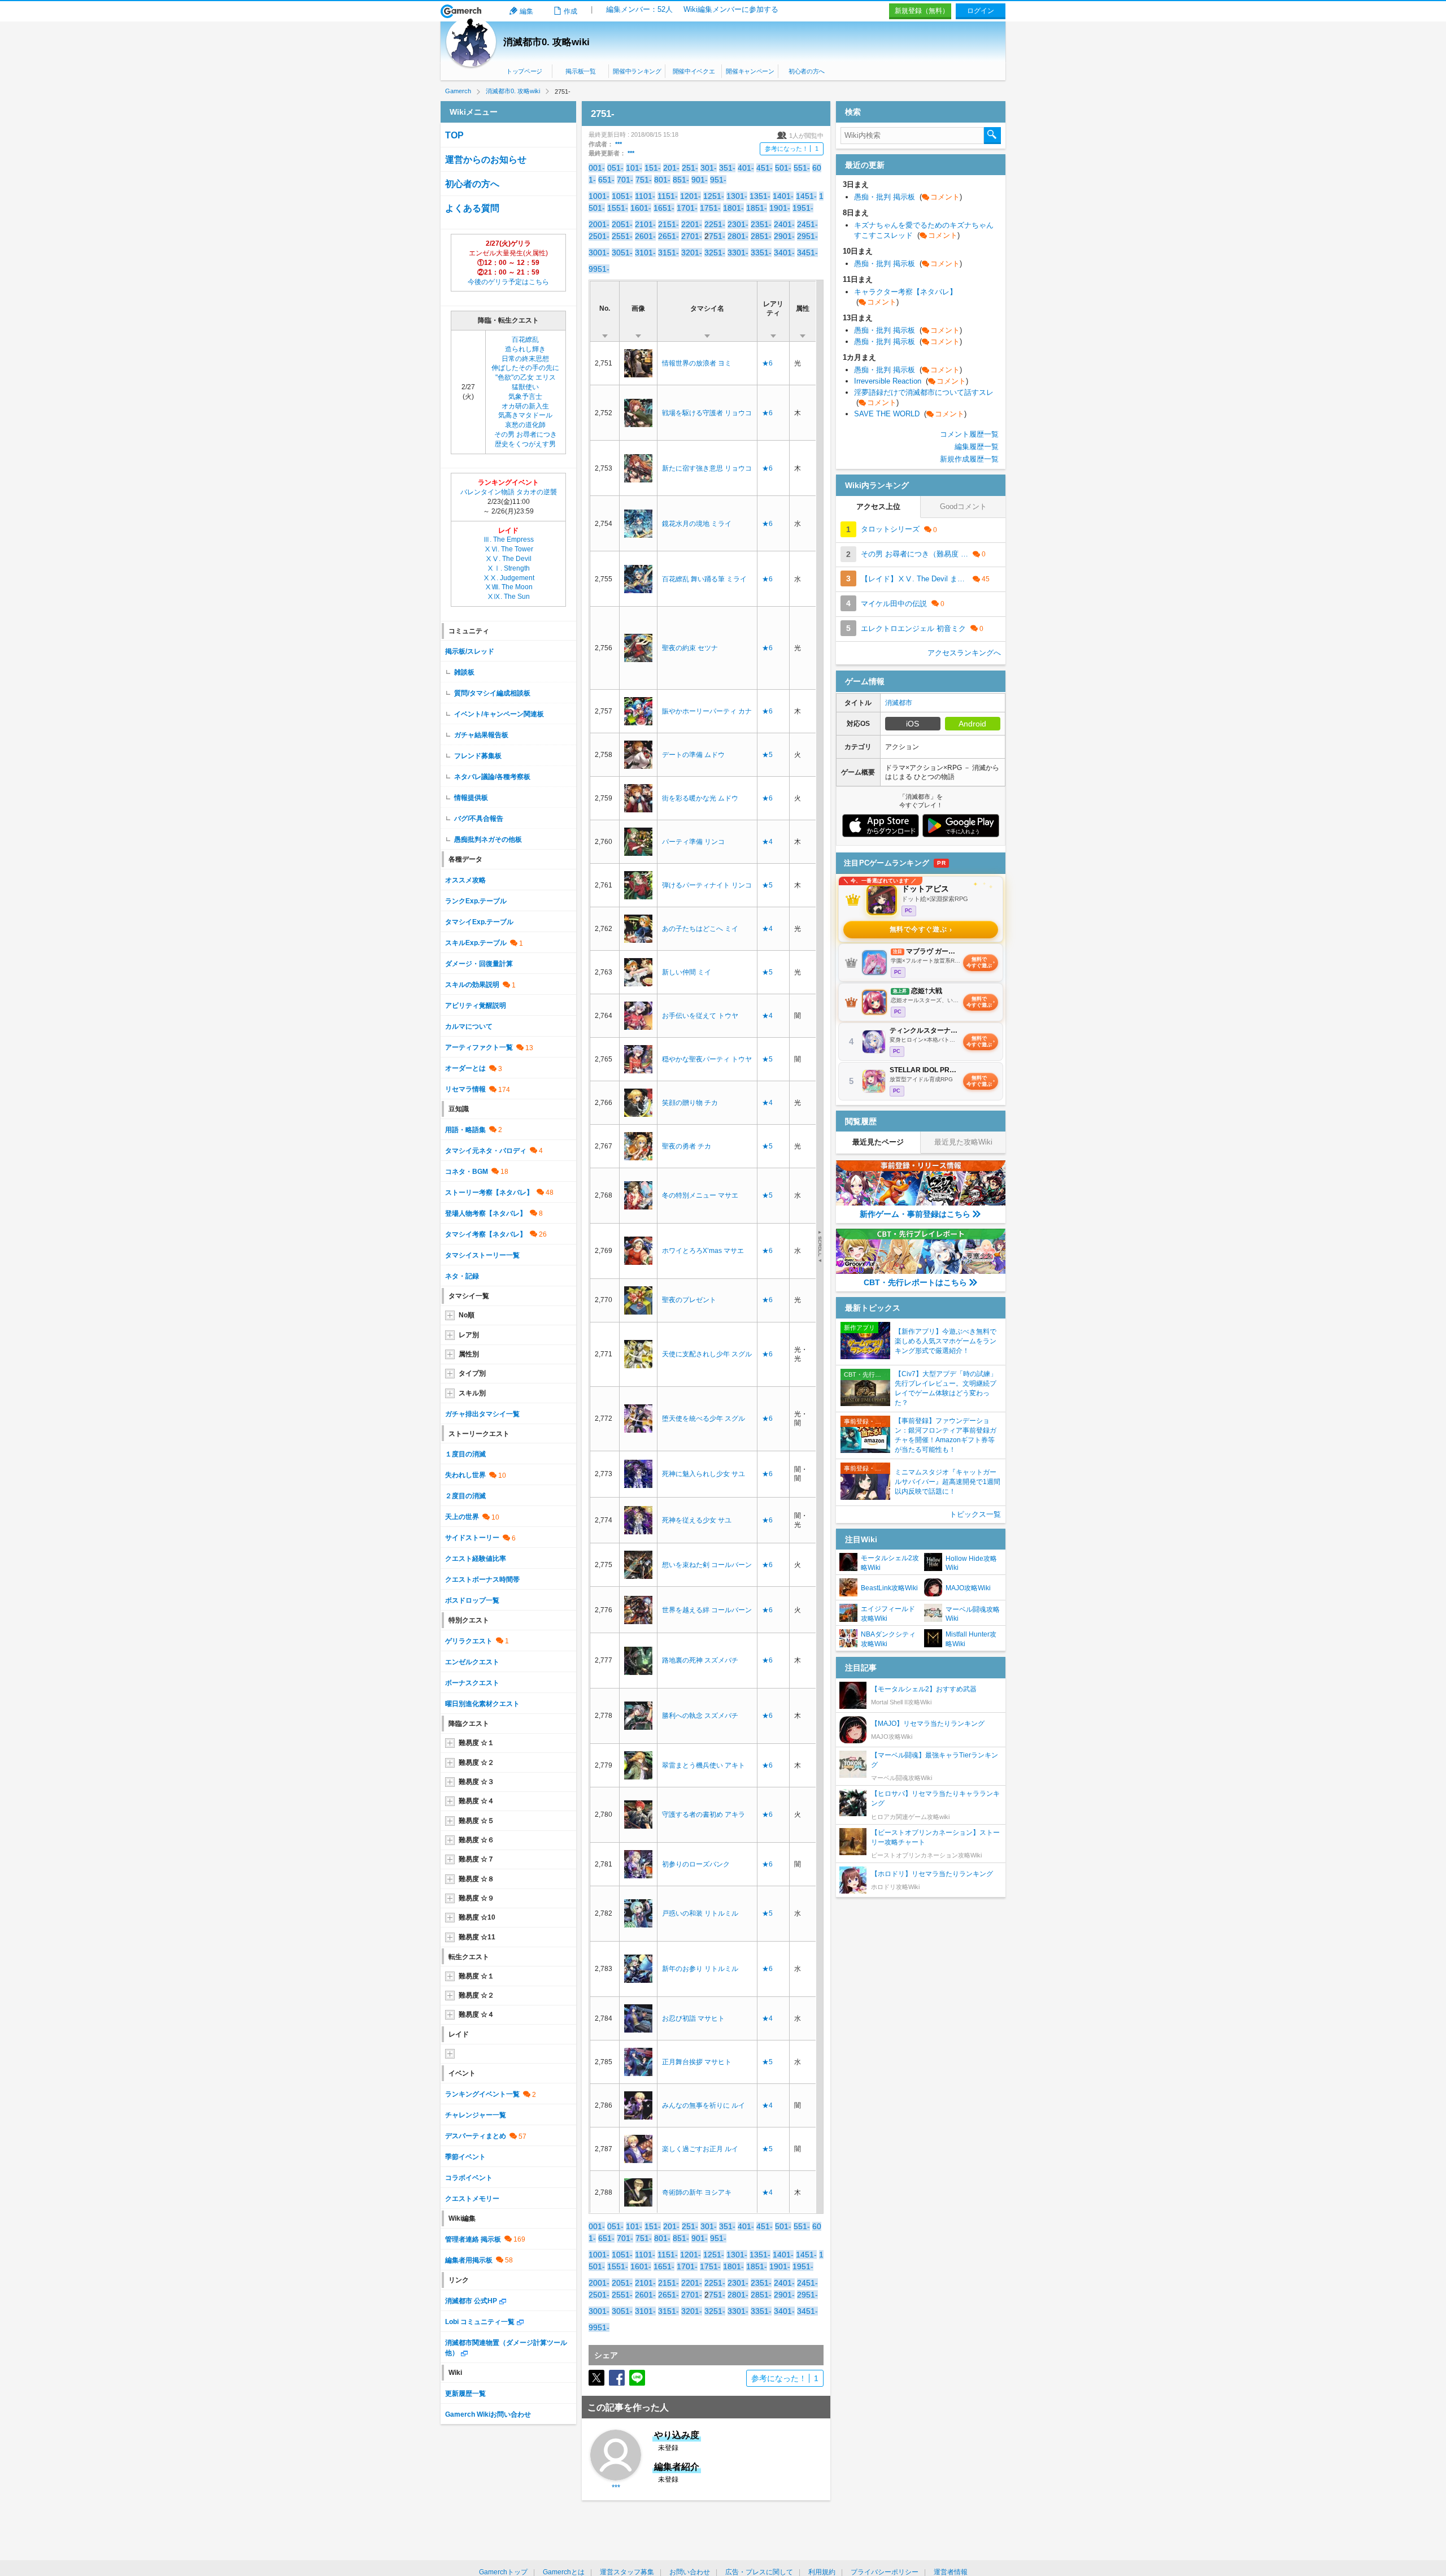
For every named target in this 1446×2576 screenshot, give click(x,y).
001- (597, 168)
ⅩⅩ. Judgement (509, 578)
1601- (641, 208)
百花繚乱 (525, 340)
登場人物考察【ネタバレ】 (486, 1213)
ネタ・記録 (462, 1276)
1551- (618, 208)
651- (606, 180)
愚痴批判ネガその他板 (488, 839)
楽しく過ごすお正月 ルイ (700, 2149)
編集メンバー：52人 (639, 9)
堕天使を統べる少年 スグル (704, 1418)
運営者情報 (951, 2572)
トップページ (524, 71)
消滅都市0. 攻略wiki (546, 42)
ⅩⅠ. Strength (508, 568)
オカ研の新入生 (525, 406)
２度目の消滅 (465, 1496)
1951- (803, 208)
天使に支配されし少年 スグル (707, 1354)
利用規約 (822, 2572)
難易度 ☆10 (477, 1917)
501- (783, 168)
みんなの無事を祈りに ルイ (704, 2105)
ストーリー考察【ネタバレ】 (489, 1193)
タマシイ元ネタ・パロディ (486, 1151)
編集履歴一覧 (977, 447)
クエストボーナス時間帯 (482, 1579)
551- (802, 168)
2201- (692, 224)
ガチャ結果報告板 (481, 735)
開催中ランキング (637, 71)
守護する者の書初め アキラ (704, 1814)
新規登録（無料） (922, 11)
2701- (692, 236)
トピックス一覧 (975, 1514)
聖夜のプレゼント (689, 1300)
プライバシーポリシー (885, 2572)
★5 (767, 755)
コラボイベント (469, 2178)
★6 (767, 363)
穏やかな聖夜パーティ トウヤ (707, 1059)
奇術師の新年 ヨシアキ (697, 2192)
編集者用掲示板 (469, 2260)
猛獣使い (525, 387)
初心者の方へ (807, 71)
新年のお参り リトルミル (700, 1969)
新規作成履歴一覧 (969, 459)
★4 (767, 842)
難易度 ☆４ (476, 1801)
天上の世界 (462, 1517)
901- (700, 180)
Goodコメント (963, 506)
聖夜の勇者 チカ (687, 1146)
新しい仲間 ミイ (687, 972)
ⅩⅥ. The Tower (509, 549)
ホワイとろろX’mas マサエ (703, 1251)
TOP (454, 135)
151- (653, 168)
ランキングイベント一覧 (482, 2094)
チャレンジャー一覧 (476, 2115)
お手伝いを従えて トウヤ (700, 1016)
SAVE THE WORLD (910, 414)
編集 (526, 11)
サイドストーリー (472, 1538)
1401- (783, 196)
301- (709, 168)
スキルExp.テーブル (476, 943)
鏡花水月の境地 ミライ (697, 524)
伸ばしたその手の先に (525, 368)
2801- (738, 236)
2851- (761, 236)
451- (765, 168)
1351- (760, 196)
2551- (622, 236)
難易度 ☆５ (476, 1821)
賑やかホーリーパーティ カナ (707, 711)
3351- (761, 253)
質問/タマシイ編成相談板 (492, 693)
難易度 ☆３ (476, 1782)
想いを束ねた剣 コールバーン (707, 1565)
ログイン (981, 11)
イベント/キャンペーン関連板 (499, 714)
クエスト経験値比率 (476, 1559)
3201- (692, 253)
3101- (645, 253)
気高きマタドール (525, 415)
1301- (737, 196)
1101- (645, 196)
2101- (645, 224)
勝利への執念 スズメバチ (700, 1716)
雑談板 (464, 672)
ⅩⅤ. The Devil (508, 559)
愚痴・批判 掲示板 (908, 197)
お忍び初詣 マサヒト (693, 2018)
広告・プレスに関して (759, 2572)
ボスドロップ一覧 (472, 1600)
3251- (715, 253)
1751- (710, 208)
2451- (807, 224)
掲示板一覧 (580, 71)
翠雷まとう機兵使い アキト (704, 1765)
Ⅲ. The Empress (508, 539)
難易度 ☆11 (477, 1937)
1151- (668, 196)
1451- (806, 196)
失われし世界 (465, 1475)
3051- (622, 253)
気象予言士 (525, 397)
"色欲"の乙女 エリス (526, 377)
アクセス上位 (878, 506)
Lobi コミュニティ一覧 (480, 2322)
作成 (570, 11)
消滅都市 (899, 703)
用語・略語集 (465, 1130)
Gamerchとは (564, 2572)
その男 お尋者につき (526, 434)
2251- (715, 224)
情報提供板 (471, 798)
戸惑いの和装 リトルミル (700, 1913)
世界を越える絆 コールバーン (707, 1610)
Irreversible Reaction (911, 381)
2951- (807, 236)
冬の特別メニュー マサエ (700, 1195)
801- (662, 180)
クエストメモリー (472, 2199)
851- (681, 180)
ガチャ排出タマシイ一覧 (482, 1414)
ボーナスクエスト (472, 1683)
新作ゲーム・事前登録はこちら (915, 1214)
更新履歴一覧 (465, 2394)
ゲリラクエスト (469, 1641)
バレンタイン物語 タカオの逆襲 (509, 492)
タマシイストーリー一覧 (482, 1255)
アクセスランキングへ (964, 653)
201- (671, 168)
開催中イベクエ (694, 71)
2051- (622, 224)
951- (718, 180)
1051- (622, 196)
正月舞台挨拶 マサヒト (697, 2062)
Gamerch (461, 11)
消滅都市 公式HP (471, 2301)
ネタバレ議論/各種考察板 (492, 777)
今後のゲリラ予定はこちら (508, 282)
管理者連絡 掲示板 (473, 2239)
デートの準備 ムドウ (693, 755)
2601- (645, 236)
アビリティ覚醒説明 (476, 1006)
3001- (599, 253)
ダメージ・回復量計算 (479, 964)
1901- (780, 208)
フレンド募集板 (478, 756)
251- (690, 168)
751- (644, 180)
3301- (738, 253)
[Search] (992, 136)
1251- (714, 196)
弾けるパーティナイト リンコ (707, 885)
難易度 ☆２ (476, 1763)
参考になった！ (792, 149)
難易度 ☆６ (476, 1840)
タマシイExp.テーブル (479, 922)
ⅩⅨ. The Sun (508, 597)
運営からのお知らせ (486, 160)
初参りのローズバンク (696, 1864)
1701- (687, 208)
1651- (664, 208)
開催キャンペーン (750, 71)
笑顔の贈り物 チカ (690, 1103)
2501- (599, 236)
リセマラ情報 (465, 1089)
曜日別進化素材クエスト (482, 1704)
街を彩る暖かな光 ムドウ (700, 798)
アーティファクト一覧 (479, 1047)
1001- (599, 196)
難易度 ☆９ (476, 1898)
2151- (668, 224)
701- (625, 180)
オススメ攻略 (465, 880)
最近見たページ (878, 1142)
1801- (733, 208)
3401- (784, 253)
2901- (784, 236)
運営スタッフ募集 (627, 2572)
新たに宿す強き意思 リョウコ (707, 468)
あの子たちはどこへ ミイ (700, 929)
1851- (757, 208)
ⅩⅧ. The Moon (509, 587)
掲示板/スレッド (470, 651)
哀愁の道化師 (525, 425)
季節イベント (465, 2157)
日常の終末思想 (525, 359)
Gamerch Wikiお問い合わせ (488, 2414)
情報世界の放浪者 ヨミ (697, 363)
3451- (807, 253)
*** (619, 144)
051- (615, 168)
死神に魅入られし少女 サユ (704, 1474)
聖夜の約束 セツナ (690, 648)
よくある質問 (472, 208)
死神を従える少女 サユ (697, 1520)
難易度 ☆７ (476, 1859)
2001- (599, 224)
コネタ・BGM (467, 1172)
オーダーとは (465, 1068)
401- (746, 168)
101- (634, 168)
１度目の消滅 (465, 1454)
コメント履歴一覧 (969, 434)
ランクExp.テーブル (476, 901)
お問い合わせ (690, 2572)
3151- (668, 253)
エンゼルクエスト (472, 1662)
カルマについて (469, 1026)
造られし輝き (525, 349)
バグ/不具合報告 (479, 819)
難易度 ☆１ (476, 1743)
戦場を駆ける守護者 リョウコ (707, 413)
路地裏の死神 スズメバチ (700, 1660)
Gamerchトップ (503, 2572)
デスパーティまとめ (476, 2136)
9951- (599, 269)
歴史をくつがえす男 (525, 444)
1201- (691, 196)
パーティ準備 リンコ (693, 842)
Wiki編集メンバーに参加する (731, 9)
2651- (668, 236)
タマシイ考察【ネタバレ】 (486, 1234)
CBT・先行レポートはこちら (915, 1282)
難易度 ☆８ (476, 1879)
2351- (761, 224)
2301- (738, 224)
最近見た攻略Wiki (963, 1142)
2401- (784, 224)
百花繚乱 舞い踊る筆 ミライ (704, 579)
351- (727, 168)
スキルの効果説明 (472, 985)
